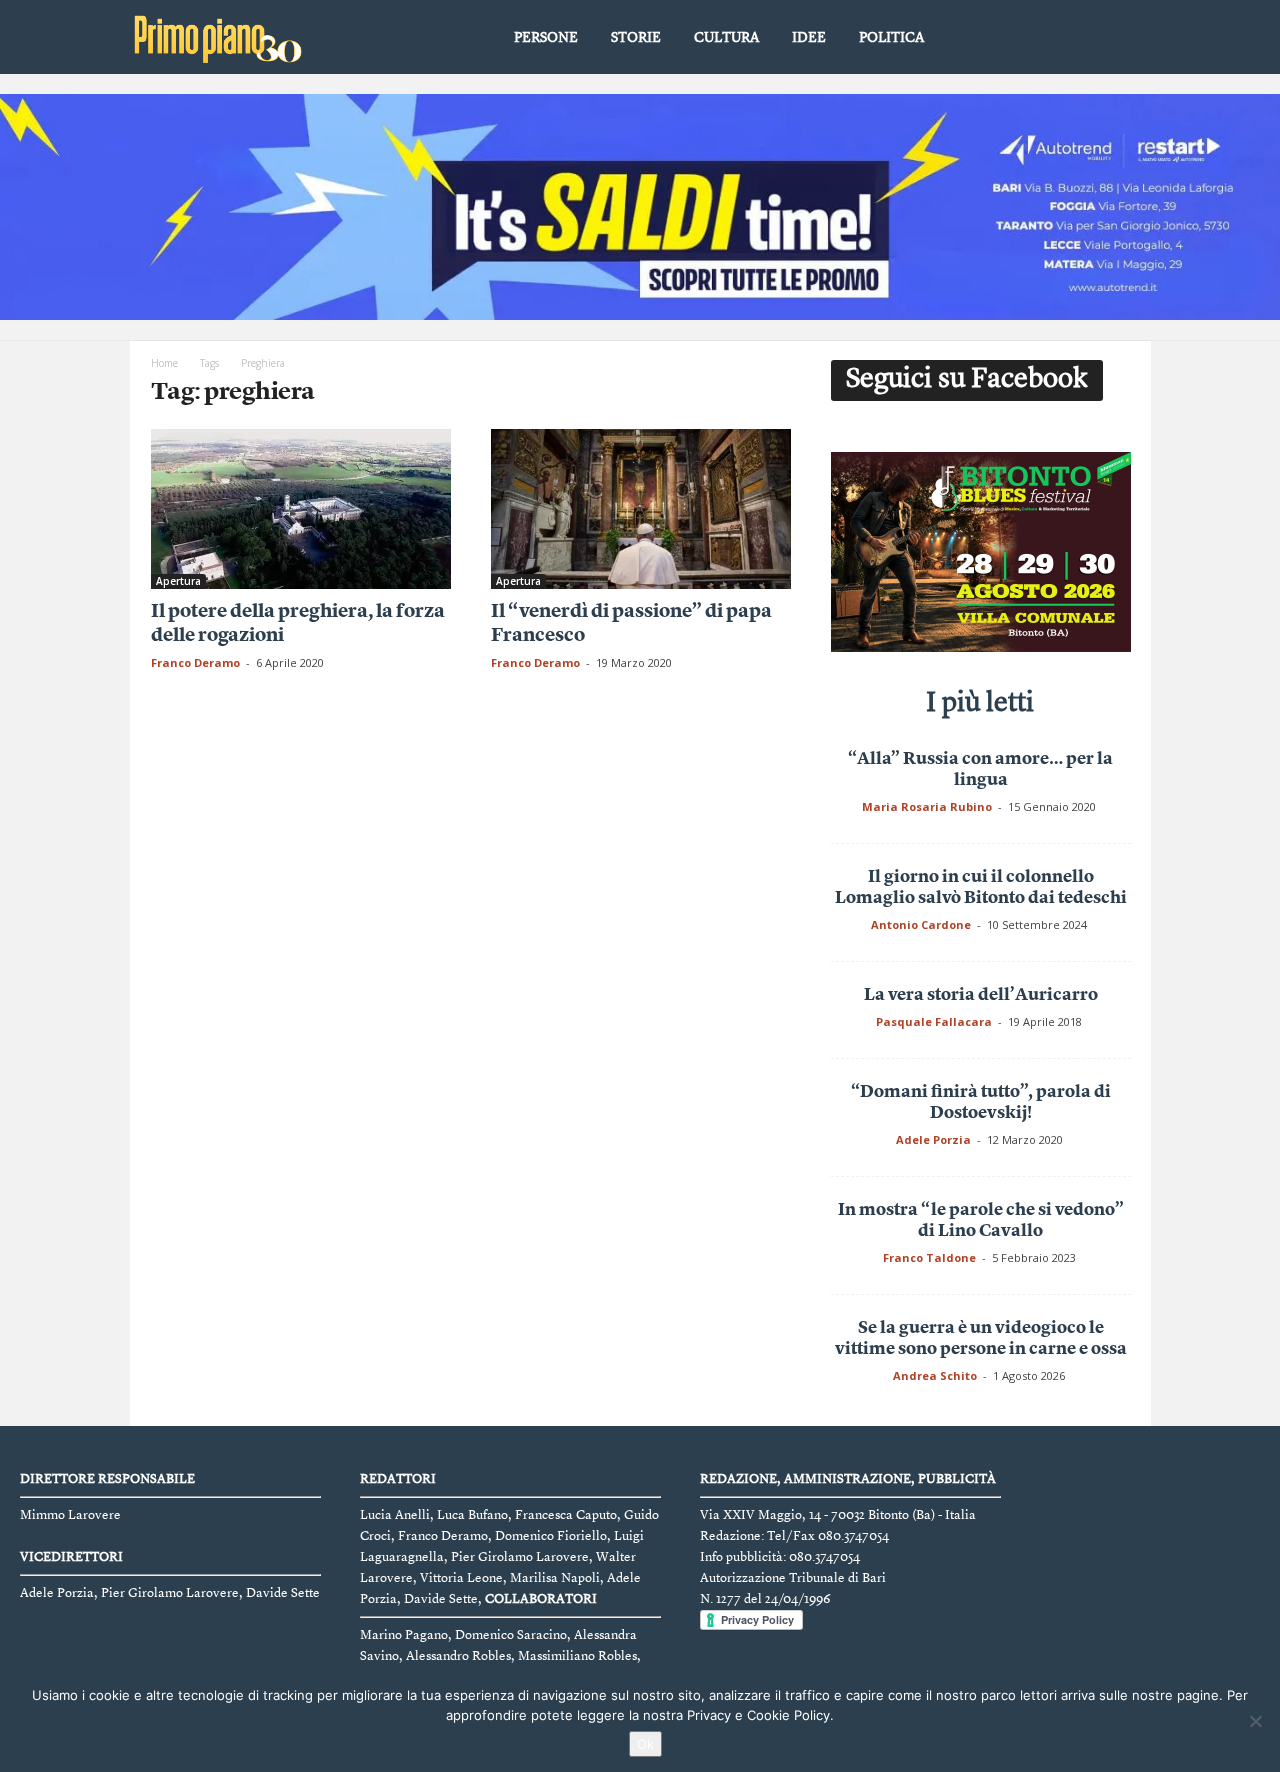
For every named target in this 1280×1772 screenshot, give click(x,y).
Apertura (178, 581)
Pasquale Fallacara (934, 1021)
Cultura (726, 38)
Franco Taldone (929, 1257)
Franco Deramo (195, 662)
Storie (636, 38)
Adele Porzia (933, 1139)
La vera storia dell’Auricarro (981, 995)
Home (164, 363)
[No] (1255, 1721)
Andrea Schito (935, 1375)
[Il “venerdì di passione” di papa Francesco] (641, 509)
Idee (809, 38)
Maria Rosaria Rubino (927, 806)
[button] (1121, 39)
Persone (546, 38)
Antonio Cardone (921, 924)
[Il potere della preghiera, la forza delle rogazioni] (301, 509)
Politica (891, 38)
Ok (645, 1744)
